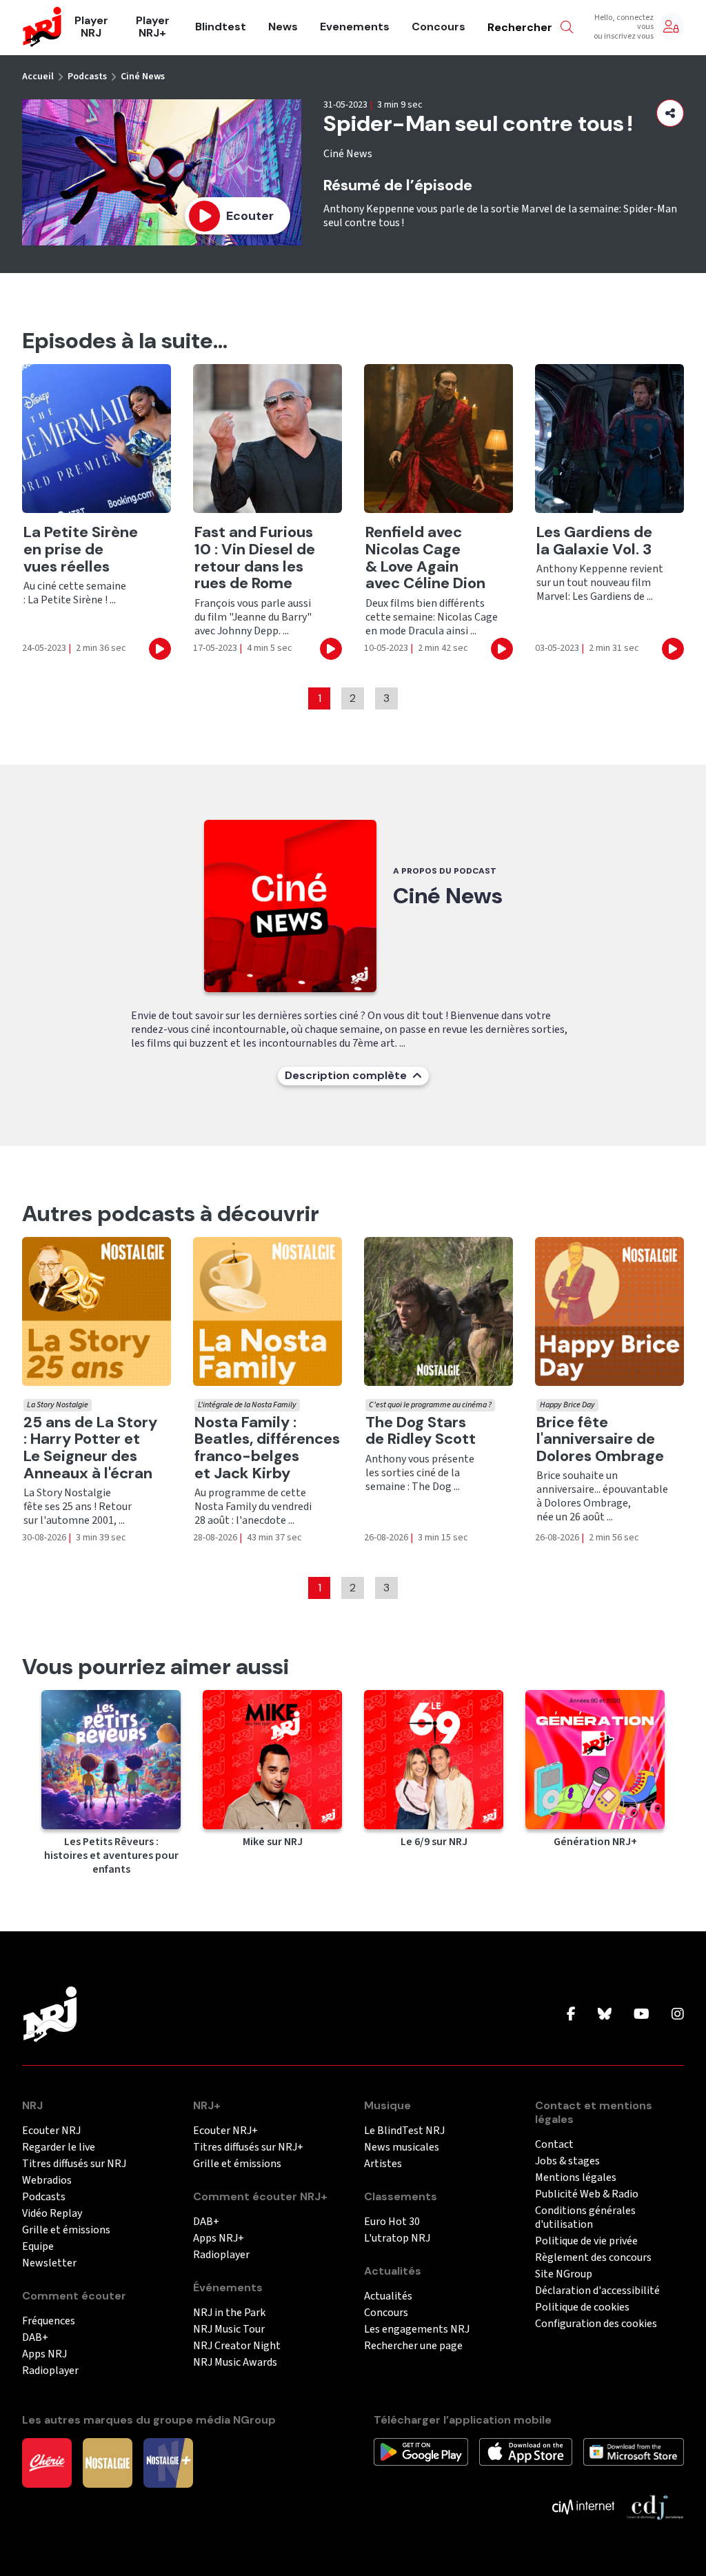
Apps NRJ (44, 2354)
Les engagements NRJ (417, 2330)
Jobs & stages (567, 2161)
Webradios (47, 2181)
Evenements (355, 27)
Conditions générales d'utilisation (585, 2218)
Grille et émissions (66, 2230)
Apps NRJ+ (219, 2238)
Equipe (38, 2247)
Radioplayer (50, 2371)
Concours (438, 27)
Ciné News (143, 77)
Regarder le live (59, 2147)
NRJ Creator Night (237, 2346)
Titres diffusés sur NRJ (74, 2164)
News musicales (402, 2147)
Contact (554, 2145)
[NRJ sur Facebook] (571, 2015)
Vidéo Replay (52, 2214)
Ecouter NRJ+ (225, 2131)
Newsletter (49, 2263)
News (283, 27)
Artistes (383, 2164)
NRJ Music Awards (235, 2363)
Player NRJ (91, 27)
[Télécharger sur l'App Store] (526, 2451)
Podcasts (87, 77)
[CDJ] (655, 2506)
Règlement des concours (593, 2258)
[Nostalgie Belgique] (108, 2462)
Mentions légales (576, 2178)
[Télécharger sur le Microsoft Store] (634, 2451)
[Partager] (670, 113)
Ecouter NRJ (51, 2131)
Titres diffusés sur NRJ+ (248, 2147)
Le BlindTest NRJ (404, 2131)
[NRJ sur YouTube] (642, 2015)
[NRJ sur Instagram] (678, 2015)
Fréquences (49, 2321)
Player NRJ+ (153, 27)
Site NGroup (564, 2274)
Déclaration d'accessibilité (597, 2291)
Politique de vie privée (586, 2241)
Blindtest (221, 27)
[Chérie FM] (47, 2462)
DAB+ (35, 2338)
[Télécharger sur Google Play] (421, 2451)
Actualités (388, 2296)
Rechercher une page (413, 2346)
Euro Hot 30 (392, 2222)
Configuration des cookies (596, 2324)
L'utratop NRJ (397, 2238)
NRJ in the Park (229, 2313)
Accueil (38, 77)
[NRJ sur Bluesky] (605, 2015)
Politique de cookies (582, 2307)
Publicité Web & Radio (587, 2194)
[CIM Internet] (583, 2506)
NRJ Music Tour (229, 2330)
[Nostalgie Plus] (168, 2462)
